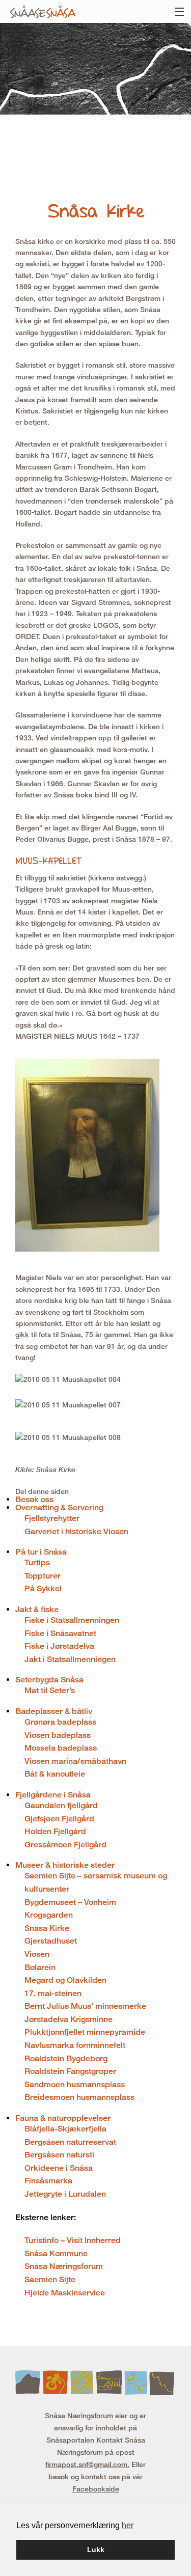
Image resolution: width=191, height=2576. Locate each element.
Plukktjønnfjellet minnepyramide (85, 2032)
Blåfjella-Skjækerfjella (65, 2129)
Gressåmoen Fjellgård (65, 1845)
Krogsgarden (49, 1915)
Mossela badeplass (61, 1748)
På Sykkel (43, 1588)
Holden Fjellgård (55, 1831)
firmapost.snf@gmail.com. (87, 2464)
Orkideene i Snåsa (59, 2168)
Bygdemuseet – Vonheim (70, 1902)
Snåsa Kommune (56, 2253)
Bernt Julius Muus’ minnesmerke (85, 2006)
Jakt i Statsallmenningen (70, 1659)
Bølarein (40, 1967)
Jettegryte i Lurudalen (65, 2194)
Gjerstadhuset (51, 1941)
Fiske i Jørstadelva (59, 1646)
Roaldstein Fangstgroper (70, 2071)
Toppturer (43, 1576)
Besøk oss (34, 1499)
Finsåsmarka (48, 2181)
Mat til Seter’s (50, 1690)
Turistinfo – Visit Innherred (73, 2240)
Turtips (37, 1562)
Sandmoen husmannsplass (75, 2084)
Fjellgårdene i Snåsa (53, 1795)
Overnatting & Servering (59, 1507)
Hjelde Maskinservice (65, 2293)
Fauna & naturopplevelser (63, 2118)
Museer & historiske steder (65, 1865)
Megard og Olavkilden (65, 1980)
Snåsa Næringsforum (64, 2266)
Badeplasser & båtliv (54, 1711)
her (128, 2525)
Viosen (37, 1954)
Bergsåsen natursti (59, 2155)
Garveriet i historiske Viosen (76, 1531)
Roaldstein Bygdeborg (66, 2058)
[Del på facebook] (71, 1491)
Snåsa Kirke (47, 1928)
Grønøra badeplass (60, 1722)
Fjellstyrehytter (52, 1518)
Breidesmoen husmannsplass (79, 2097)
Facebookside (96, 2489)
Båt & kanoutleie (55, 1774)
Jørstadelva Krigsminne (69, 2019)
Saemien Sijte (50, 2279)
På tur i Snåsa (41, 1552)
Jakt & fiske (37, 1609)
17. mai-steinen (53, 1993)
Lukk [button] (96, 2550)
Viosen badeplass (58, 1735)
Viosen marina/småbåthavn (75, 1761)
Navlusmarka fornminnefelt (75, 2045)
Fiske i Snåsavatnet (60, 1633)
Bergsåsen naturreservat (70, 2142)
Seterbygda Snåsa (49, 1680)
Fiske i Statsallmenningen (72, 1620)
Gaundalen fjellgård (61, 1805)
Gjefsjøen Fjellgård (59, 1819)
